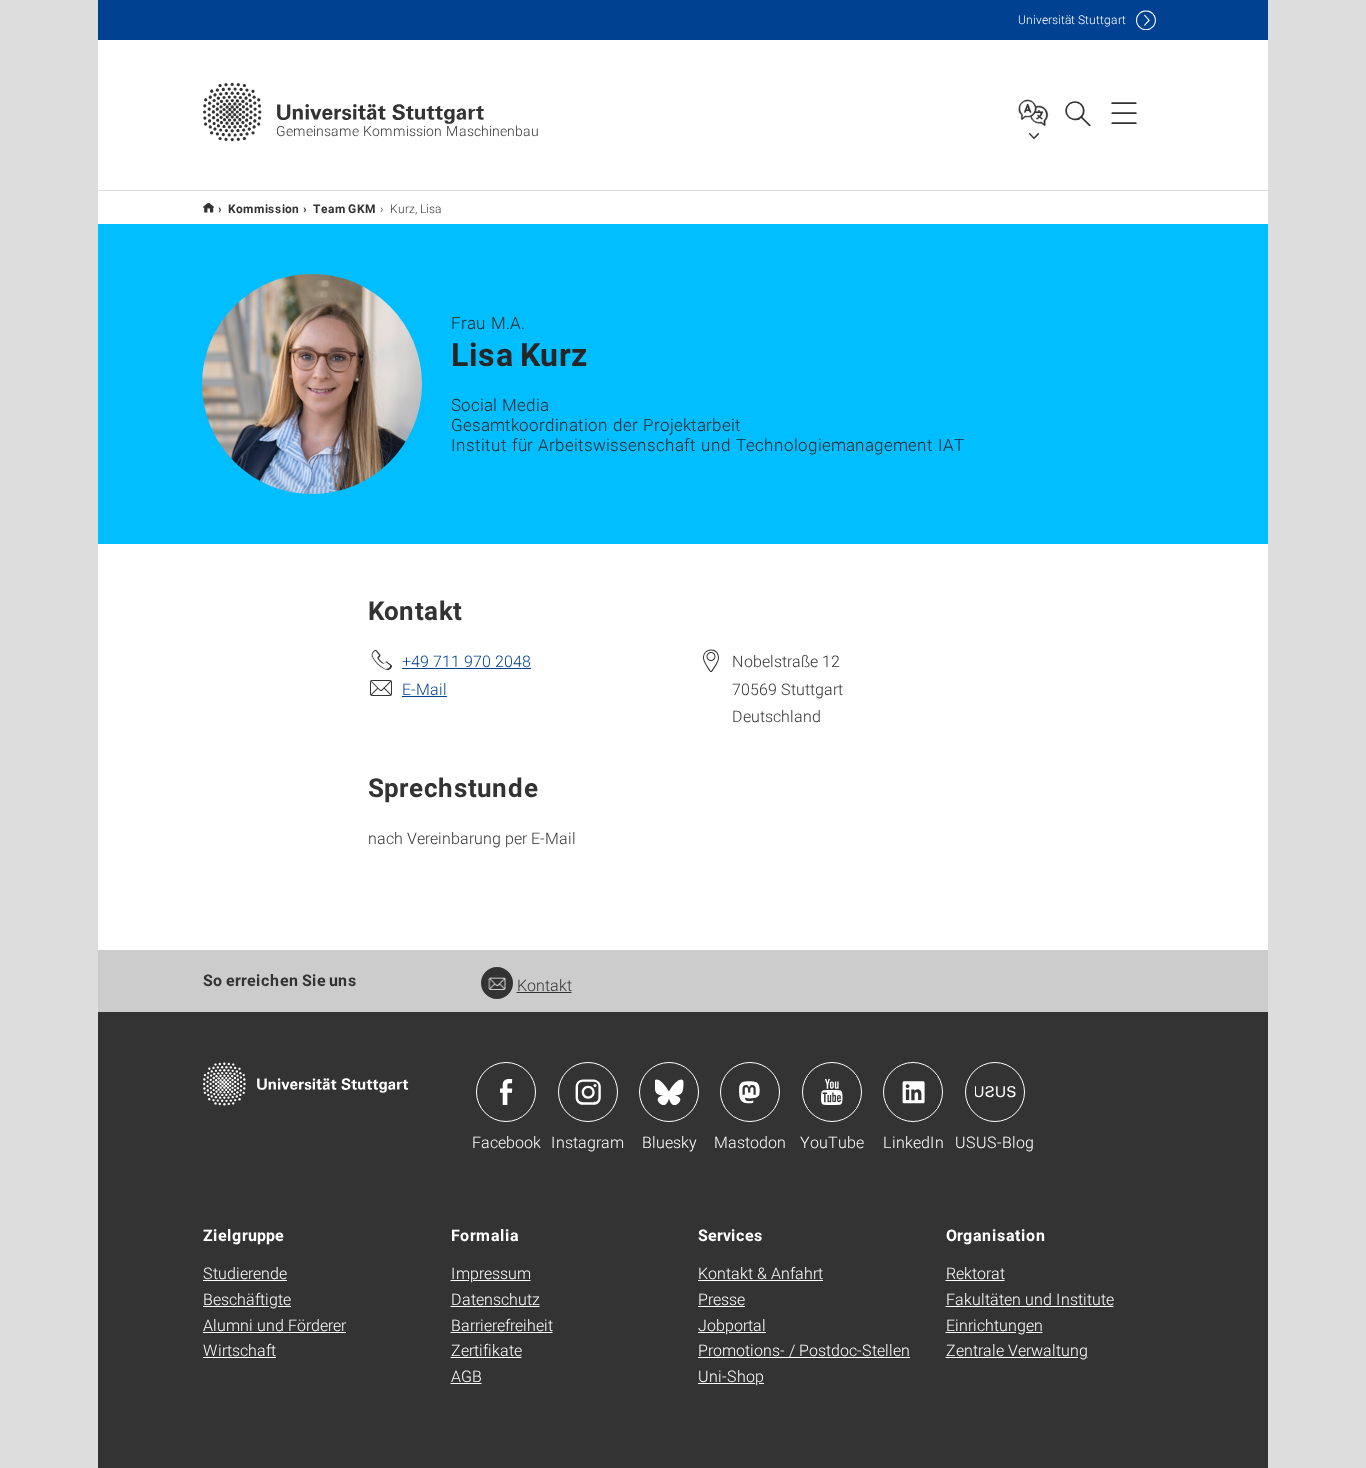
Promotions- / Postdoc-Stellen (804, 1349)
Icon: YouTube (832, 1092)
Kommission (263, 208)
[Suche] (1077, 112)
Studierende (245, 1272)
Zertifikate (486, 1349)
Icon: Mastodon (750, 1092)
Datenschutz (495, 1298)
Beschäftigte (247, 1298)
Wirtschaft (239, 1349)
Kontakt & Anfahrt (760, 1272)
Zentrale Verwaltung (1017, 1349)
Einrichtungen (994, 1324)
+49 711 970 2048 (466, 660)
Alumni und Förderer (274, 1324)
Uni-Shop (731, 1375)
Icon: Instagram (588, 1092)
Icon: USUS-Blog (995, 1092)
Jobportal (732, 1324)
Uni (1072, 19)
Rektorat (975, 1272)
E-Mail (424, 688)
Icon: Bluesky (669, 1092)
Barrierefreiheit (502, 1324)
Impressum (491, 1272)
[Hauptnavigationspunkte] (1124, 112)
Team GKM (344, 208)
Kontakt (544, 984)
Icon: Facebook (506, 1092)
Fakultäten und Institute (1030, 1298)
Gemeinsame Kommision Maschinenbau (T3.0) (208, 207)
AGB (466, 1375)
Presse (721, 1298)
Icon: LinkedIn (913, 1092)
